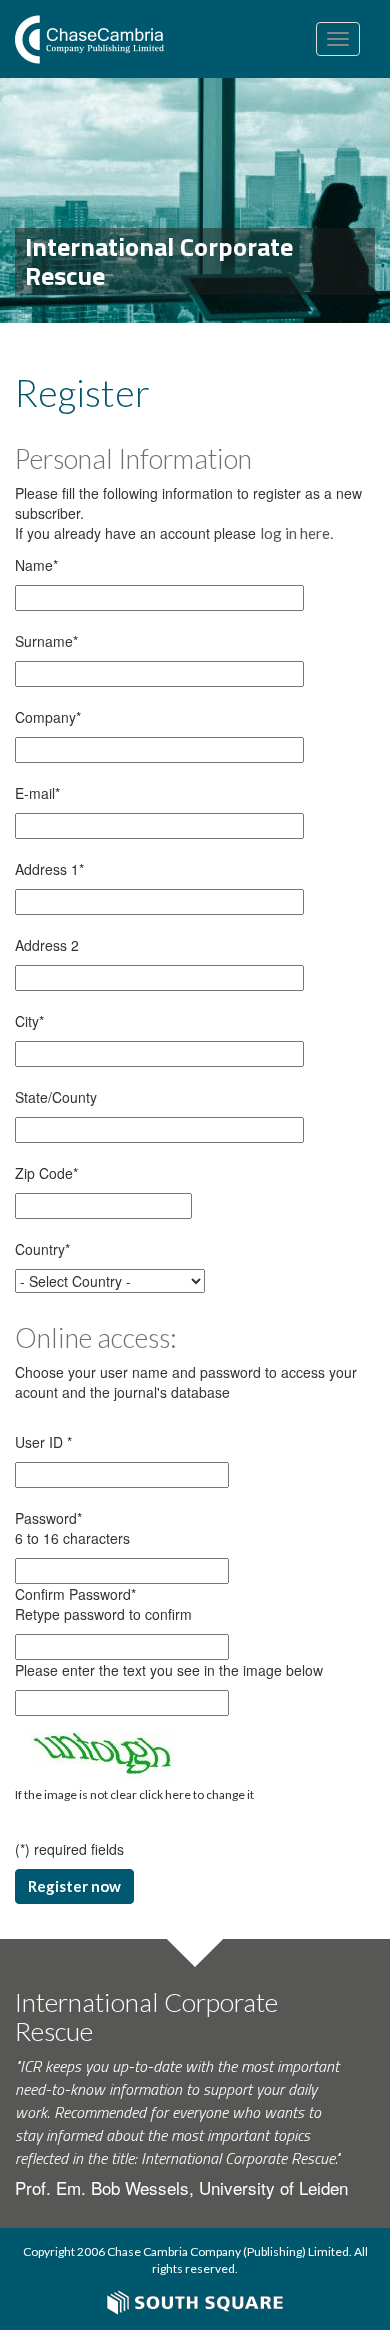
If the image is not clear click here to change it (134, 1794)
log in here (295, 533)
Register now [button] (74, 1886)
